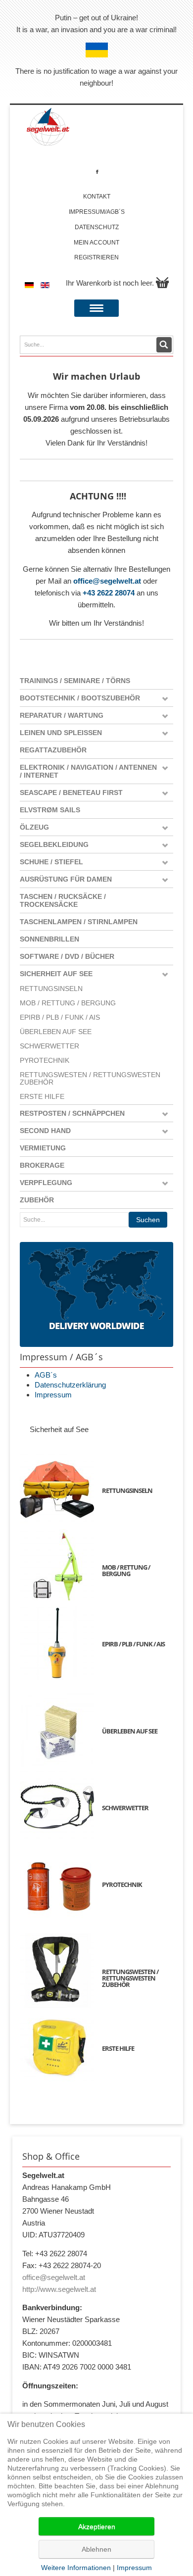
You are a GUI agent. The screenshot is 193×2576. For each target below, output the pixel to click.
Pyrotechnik (45, 1061)
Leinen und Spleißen (61, 733)
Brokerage (42, 1165)
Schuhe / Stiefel (51, 862)
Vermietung (43, 1148)
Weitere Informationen (76, 2568)
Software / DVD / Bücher (67, 956)
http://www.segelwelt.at (59, 2289)
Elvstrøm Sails (50, 810)
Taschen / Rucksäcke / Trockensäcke (63, 900)
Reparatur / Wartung (62, 715)
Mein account (96, 243)
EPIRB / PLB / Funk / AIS (60, 1017)
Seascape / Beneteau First (71, 793)
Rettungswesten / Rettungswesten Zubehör (90, 1079)
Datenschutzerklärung (70, 1385)
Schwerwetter (49, 1046)
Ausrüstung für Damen (66, 879)
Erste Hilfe (42, 1097)
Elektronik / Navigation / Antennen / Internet (88, 771)
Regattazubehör (53, 750)
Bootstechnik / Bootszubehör (80, 698)
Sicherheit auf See (56, 974)
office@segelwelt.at (107, 581)
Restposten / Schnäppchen (72, 1113)
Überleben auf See (56, 1032)
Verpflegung (46, 1183)
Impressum (53, 1395)
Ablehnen (96, 2549)
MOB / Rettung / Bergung (68, 1003)
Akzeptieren (97, 2526)
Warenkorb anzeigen (162, 283)
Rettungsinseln (51, 989)
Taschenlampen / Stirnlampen (79, 922)
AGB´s (46, 1375)
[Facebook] (97, 172)
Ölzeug (34, 827)
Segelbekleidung (54, 844)
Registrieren (96, 257)
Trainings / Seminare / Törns (75, 681)
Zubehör (37, 1200)
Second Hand (45, 1131)
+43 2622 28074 (109, 593)
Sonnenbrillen (49, 939)
